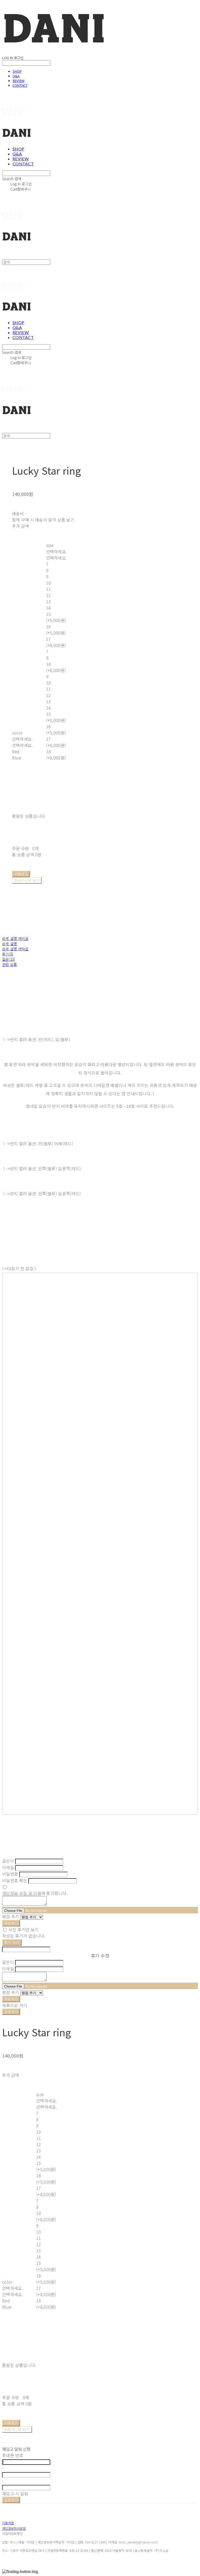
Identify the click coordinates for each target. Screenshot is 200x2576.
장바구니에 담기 (17, 2430)
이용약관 (8, 2523)
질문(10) (9, 959)
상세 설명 (10, 944)
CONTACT (20, 85)
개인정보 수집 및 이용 (22, 1893)
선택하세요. (23, 739)
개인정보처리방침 (14, 2528)
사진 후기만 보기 (23, 1930)
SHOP (17, 71)
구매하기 (11, 2012)
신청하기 (11, 2500)
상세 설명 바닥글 (15, 949)
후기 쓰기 (12, 1942)
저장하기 (11, 1923)
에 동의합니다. (35, 1893)
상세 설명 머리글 (15, 938)
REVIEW (18, 81)
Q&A (16, 76)
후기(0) (8, 954)
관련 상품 (10, 964)
